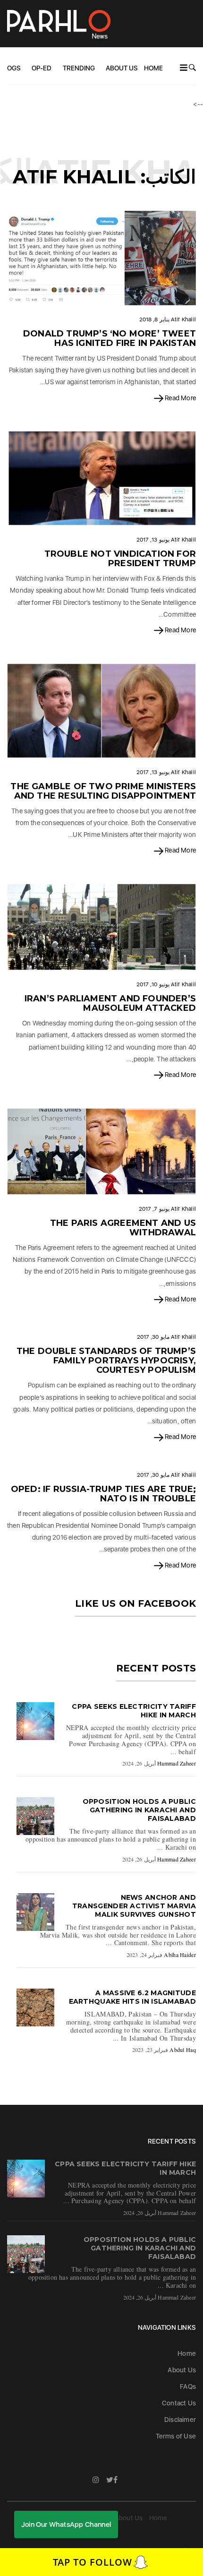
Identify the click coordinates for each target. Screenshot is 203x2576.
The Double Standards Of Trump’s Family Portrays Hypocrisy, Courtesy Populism (106, 1361)
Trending (79, 68)
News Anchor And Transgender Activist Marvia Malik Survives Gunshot (134, 1906)
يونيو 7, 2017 (154, 1209)
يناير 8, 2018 (154, 319)
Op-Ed (42, 68)
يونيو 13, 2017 (153, 540)
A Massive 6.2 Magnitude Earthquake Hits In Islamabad (132, 1997)
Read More (180, 398)
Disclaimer (180, 2420)
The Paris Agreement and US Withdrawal (123, 1228)
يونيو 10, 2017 (153, 984)
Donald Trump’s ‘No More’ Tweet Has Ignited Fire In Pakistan (110, 338)
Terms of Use (176, 2436)
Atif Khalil (183, 319)
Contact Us (179, 2403)
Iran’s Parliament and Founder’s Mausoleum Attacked (110, 1003)
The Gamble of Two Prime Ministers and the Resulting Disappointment (103, 791)
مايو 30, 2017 (153, 1337)
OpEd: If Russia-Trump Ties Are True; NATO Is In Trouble (103, 1494)
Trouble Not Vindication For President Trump (120, 559)
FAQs (188, 2386)
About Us (122, 68)
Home (153, 68)
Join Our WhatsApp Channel (66, 2524)
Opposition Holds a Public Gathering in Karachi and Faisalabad (140, 1810)
